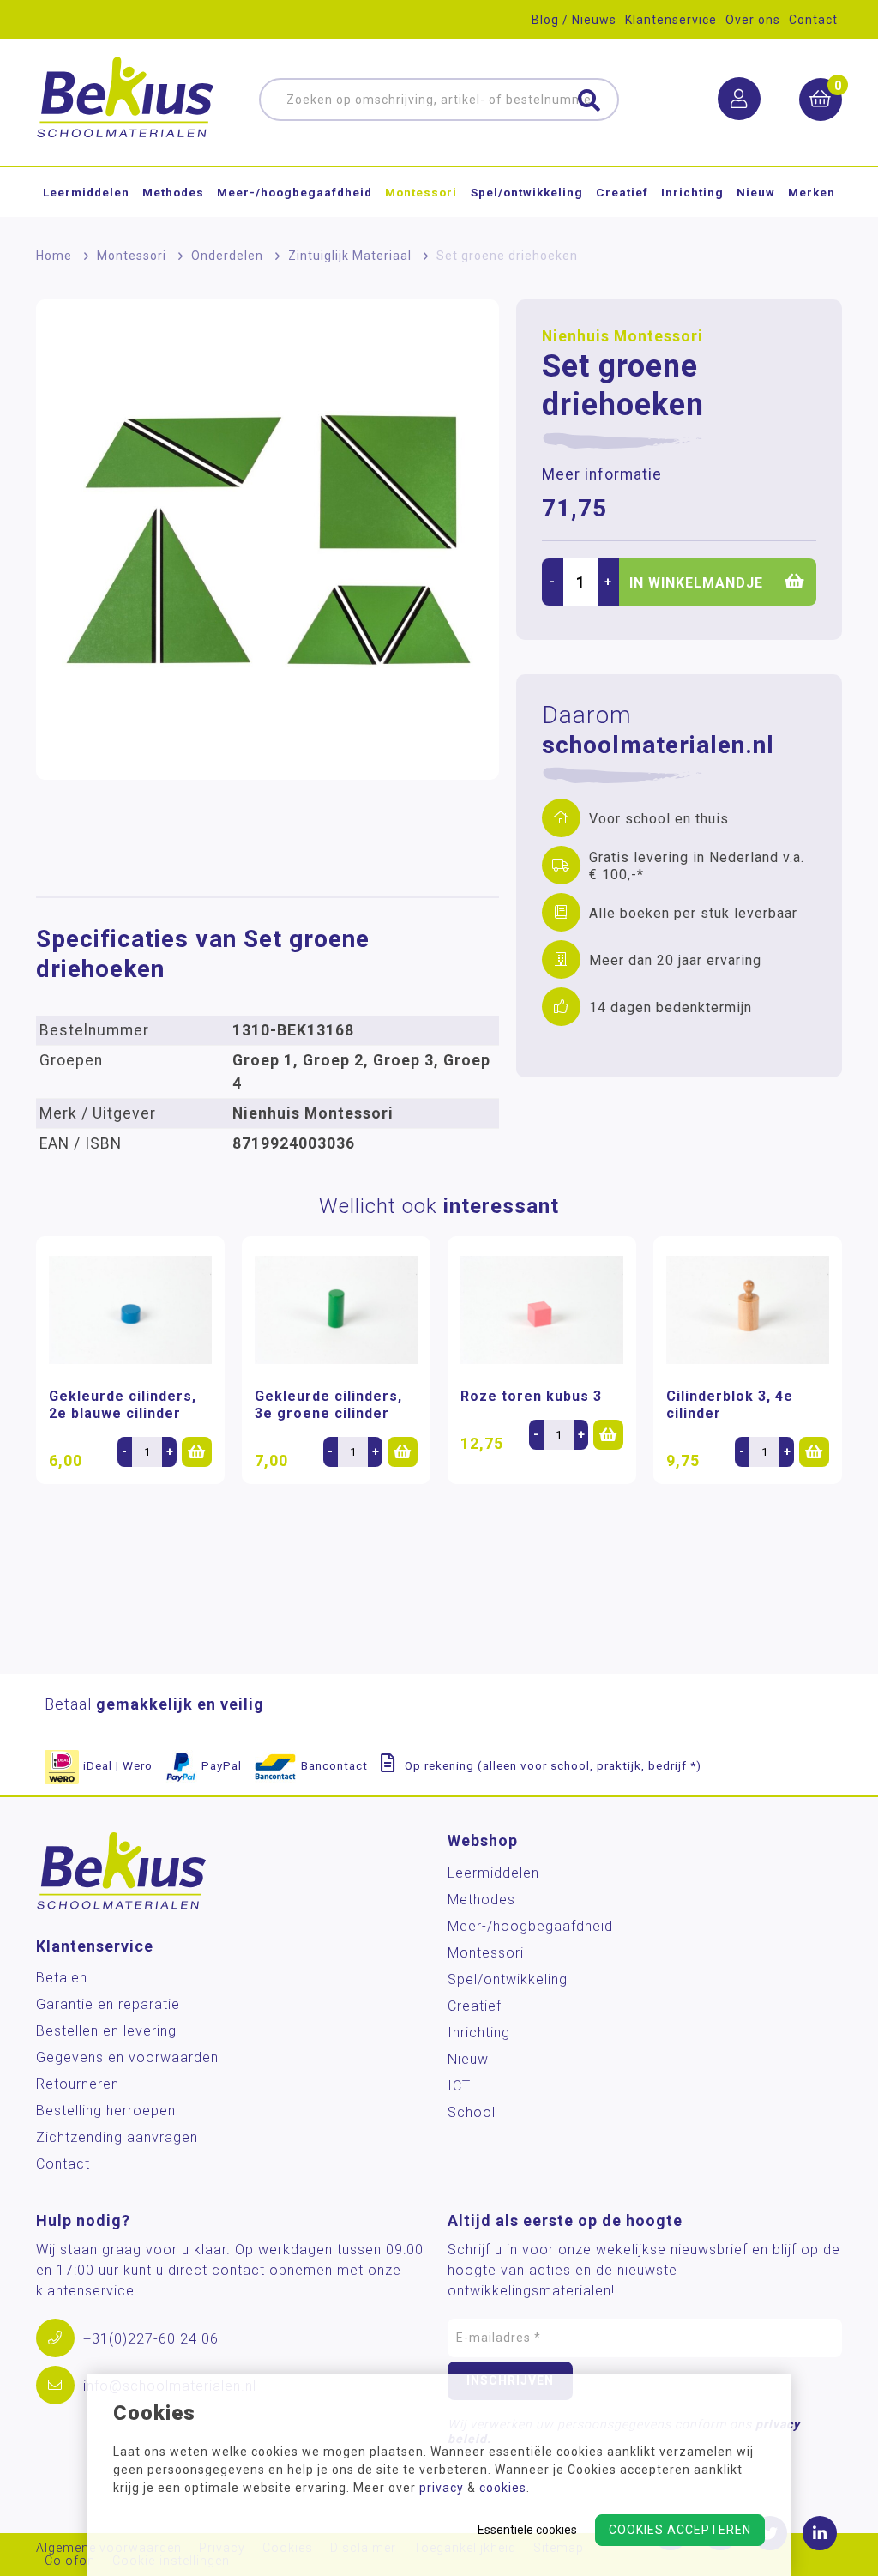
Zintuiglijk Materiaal (350, 256)
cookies (503, 2488)
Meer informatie (602, 474)
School (472, 2112)
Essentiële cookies (527, 2530)
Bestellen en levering (106, 2031)
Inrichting (692, 192)
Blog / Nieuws (574, 20)
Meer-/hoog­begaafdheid (295, 192)
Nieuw (756, 192)
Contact (813, 20)
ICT (459, 2086)
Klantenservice (671, 20)
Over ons (753, 20)
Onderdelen (227, 256)
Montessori (421, 192)
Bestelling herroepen (106, 2111)
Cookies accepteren (680, 2530)
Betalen (62, 1978)
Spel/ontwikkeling (527, 192)
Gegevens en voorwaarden (127, 2057)
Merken (812, 192)
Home (54, 256)
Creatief (622, 192)
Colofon (70, 2561)
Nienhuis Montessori (622, 336)
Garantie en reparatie (108, 2004)
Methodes (173, 192)
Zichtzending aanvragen (117, 2137)
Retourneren (78, 2084)
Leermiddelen (86, 192)
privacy (442, 2488)
